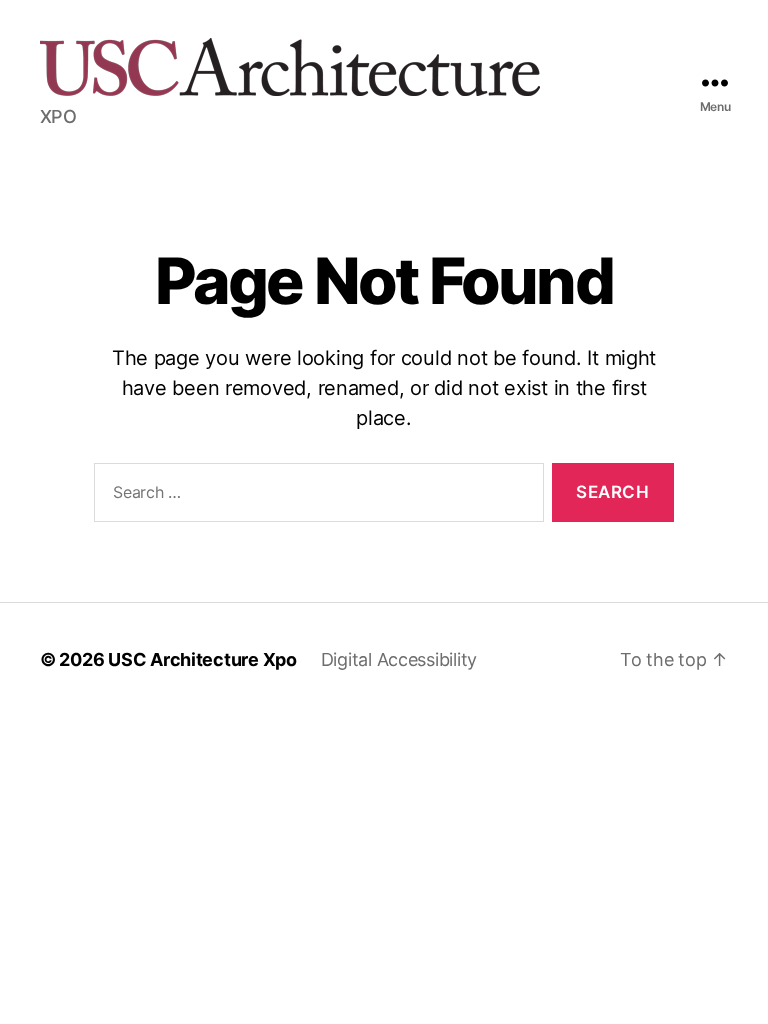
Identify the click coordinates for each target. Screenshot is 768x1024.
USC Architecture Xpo (202, 659)
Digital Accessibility (399, 659)
